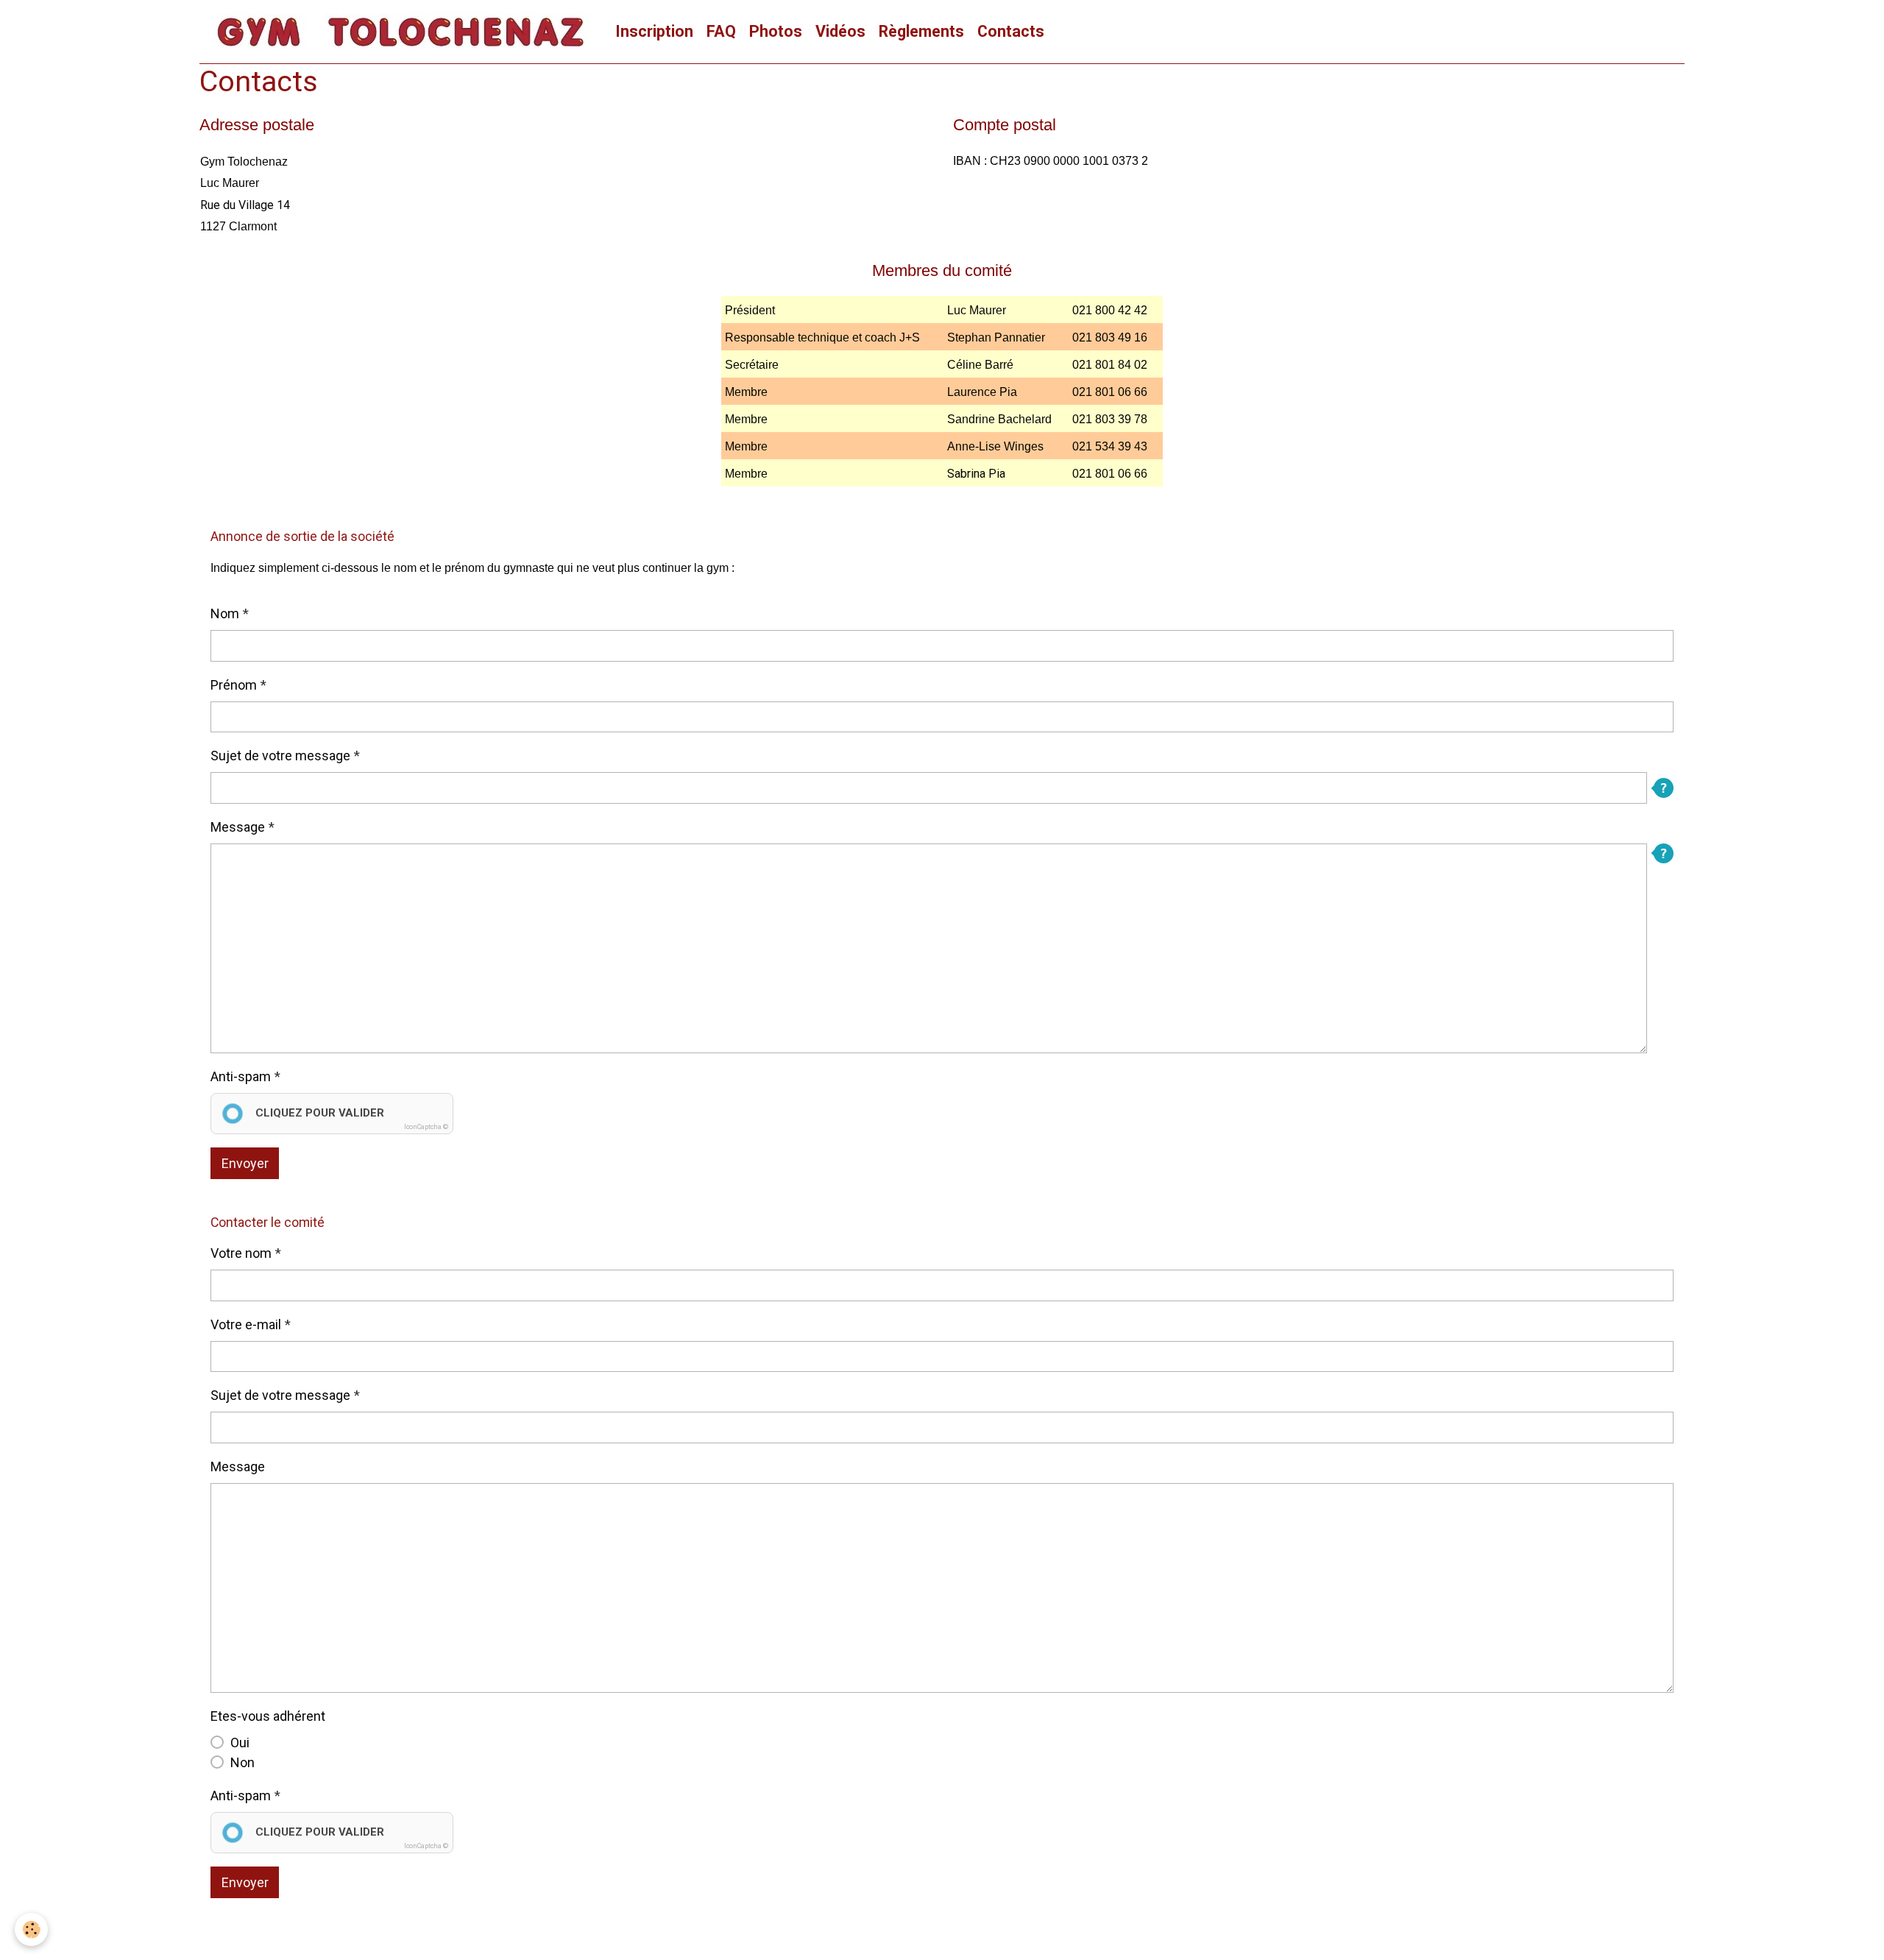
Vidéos (840, 31)
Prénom (234, 685)
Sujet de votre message (280, 756)
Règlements (921, 31)
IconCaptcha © (426, 1127)
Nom (225, 613)
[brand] (404, 32)
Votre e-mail (246, 1324)
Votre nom (241, 1253)
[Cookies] (31, 1929)
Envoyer (245, 1163)
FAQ (721, 31)
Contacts (1011, 31)
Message (238, 827)
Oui (240, 1743)
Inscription (654, 31)
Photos (776, 31)
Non (242, 1762)
